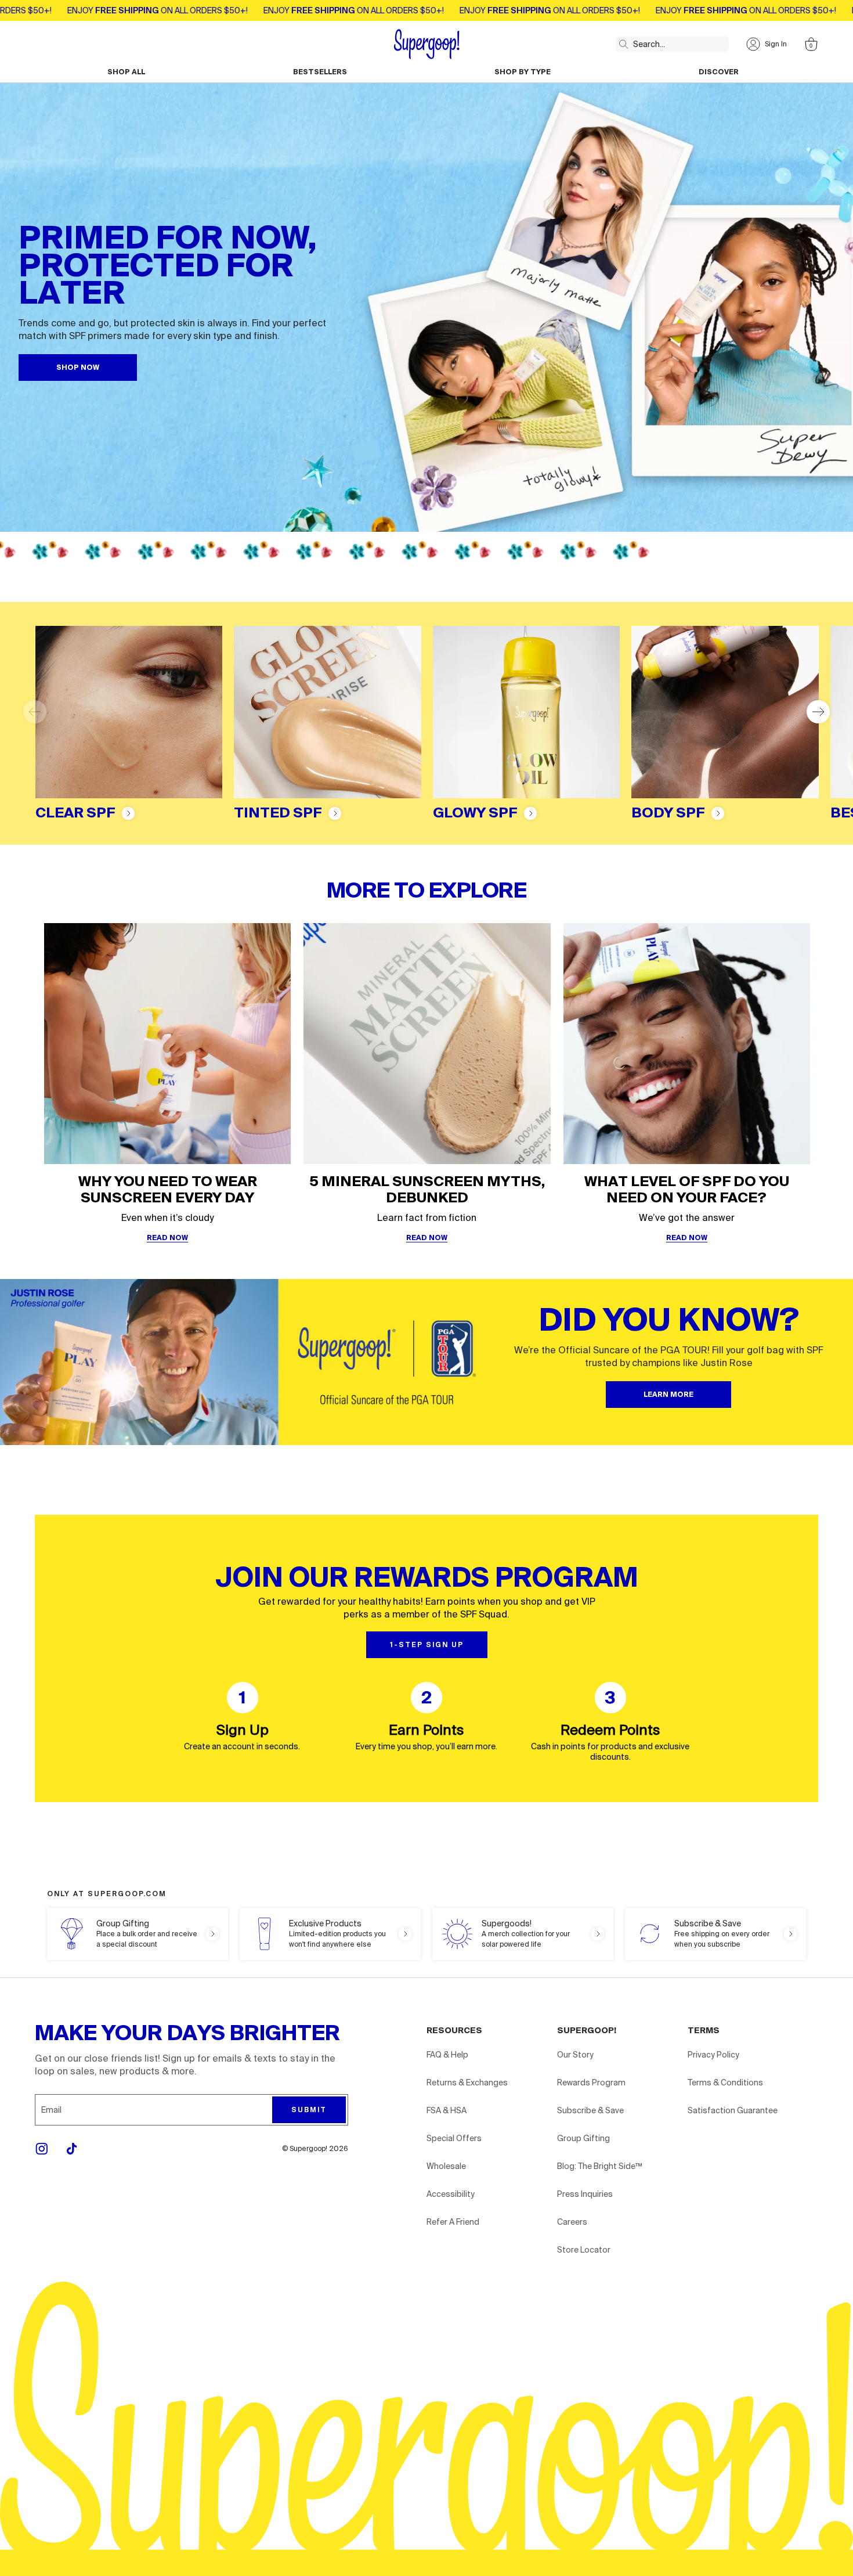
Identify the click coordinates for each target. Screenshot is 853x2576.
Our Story (575, 2055)
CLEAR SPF (75, 813)
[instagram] (42, 2149)
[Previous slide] (35, 712)
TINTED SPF (278, 813)
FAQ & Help (447, 2055)
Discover (719, 72)
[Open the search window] (621, 42)
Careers (572, 2222)
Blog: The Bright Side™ (600, 2166)
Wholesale (446, 2166)
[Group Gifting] (138, 1934)
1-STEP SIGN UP (427, 1645)
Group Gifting (583, 2138)
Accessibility (451, 2194)
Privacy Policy (713, 2055)
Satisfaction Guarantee (733, 2110)
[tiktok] (72, 2149)
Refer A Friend (453, 2222)
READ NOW (167, 1238)
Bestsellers (320, 72)
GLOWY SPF (475, 813)
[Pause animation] (839, 550)
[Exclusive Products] (330, 1934)
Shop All (126, 72)
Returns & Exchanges (467, 2083)
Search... (649, 44)
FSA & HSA (447, 2110)
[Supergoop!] (427, 44)
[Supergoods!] (523, 1934)
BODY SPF (668, 813)
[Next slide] (818, 712)
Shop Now (78, 368)
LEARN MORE (668, 1395)
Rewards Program (591, 2083)
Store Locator (584, 2250)
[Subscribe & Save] (715, 1934)
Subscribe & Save (590, 2110)
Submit (309, 2110)
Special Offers (454, 2138)
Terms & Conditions (725, 2083)
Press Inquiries (585, 2194)
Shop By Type (523, 72)
